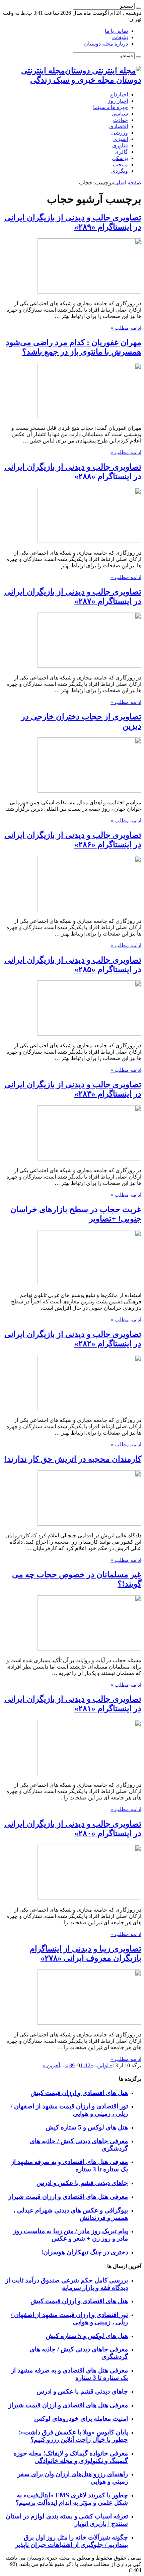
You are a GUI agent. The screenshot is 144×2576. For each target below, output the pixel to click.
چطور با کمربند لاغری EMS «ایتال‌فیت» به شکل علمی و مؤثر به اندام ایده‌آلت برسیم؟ (72, 2499)
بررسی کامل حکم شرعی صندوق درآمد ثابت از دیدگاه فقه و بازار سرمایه (67, 2284)
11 (83, 2065)
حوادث (121, 120)
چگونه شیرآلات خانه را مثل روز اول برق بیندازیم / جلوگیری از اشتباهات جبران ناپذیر (71, 2541)
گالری (121, 152)
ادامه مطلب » (126, 328)
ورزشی (120, 133)
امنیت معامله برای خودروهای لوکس (81, 2419)
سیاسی (120, 114)
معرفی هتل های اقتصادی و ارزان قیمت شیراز (68, 2197)
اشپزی (121, 139)
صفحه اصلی (128, 183)
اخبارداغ (119, 95)
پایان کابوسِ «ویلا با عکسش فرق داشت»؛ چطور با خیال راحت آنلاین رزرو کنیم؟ (73, 2436)
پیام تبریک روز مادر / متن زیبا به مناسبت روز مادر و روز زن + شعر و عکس (70, 2235)
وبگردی (120, 171)
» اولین (105, 2065)
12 (88, 2065)
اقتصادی (119, 126)
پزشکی (120, 158)
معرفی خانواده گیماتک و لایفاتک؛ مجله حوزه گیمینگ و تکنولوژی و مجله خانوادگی (71, 2457)
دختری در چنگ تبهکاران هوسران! (85, 2252)
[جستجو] (139, 8)
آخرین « (51, 2065)
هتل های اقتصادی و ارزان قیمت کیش (79, 2093)
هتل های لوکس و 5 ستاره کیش (87, 2127)
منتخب (120, 165)
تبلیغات (120, 37)
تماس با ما (116, 31)
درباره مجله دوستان (106, 44)
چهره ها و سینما (111, 107)
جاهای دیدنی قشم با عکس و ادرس (82, 2183)
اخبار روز (118, 101)
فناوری (120, 145)
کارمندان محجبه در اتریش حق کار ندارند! (73, 1459)
